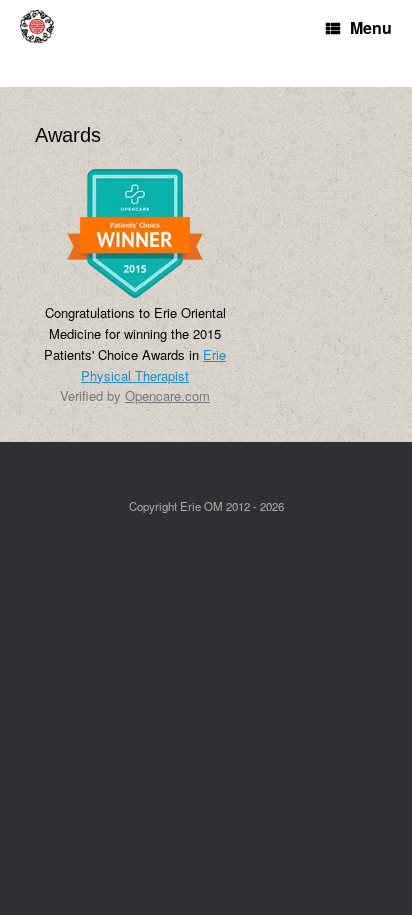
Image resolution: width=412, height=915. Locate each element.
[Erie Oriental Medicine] (45, 43)
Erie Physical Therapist (153, 365)
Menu (371, 27)
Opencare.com (167, 395)
